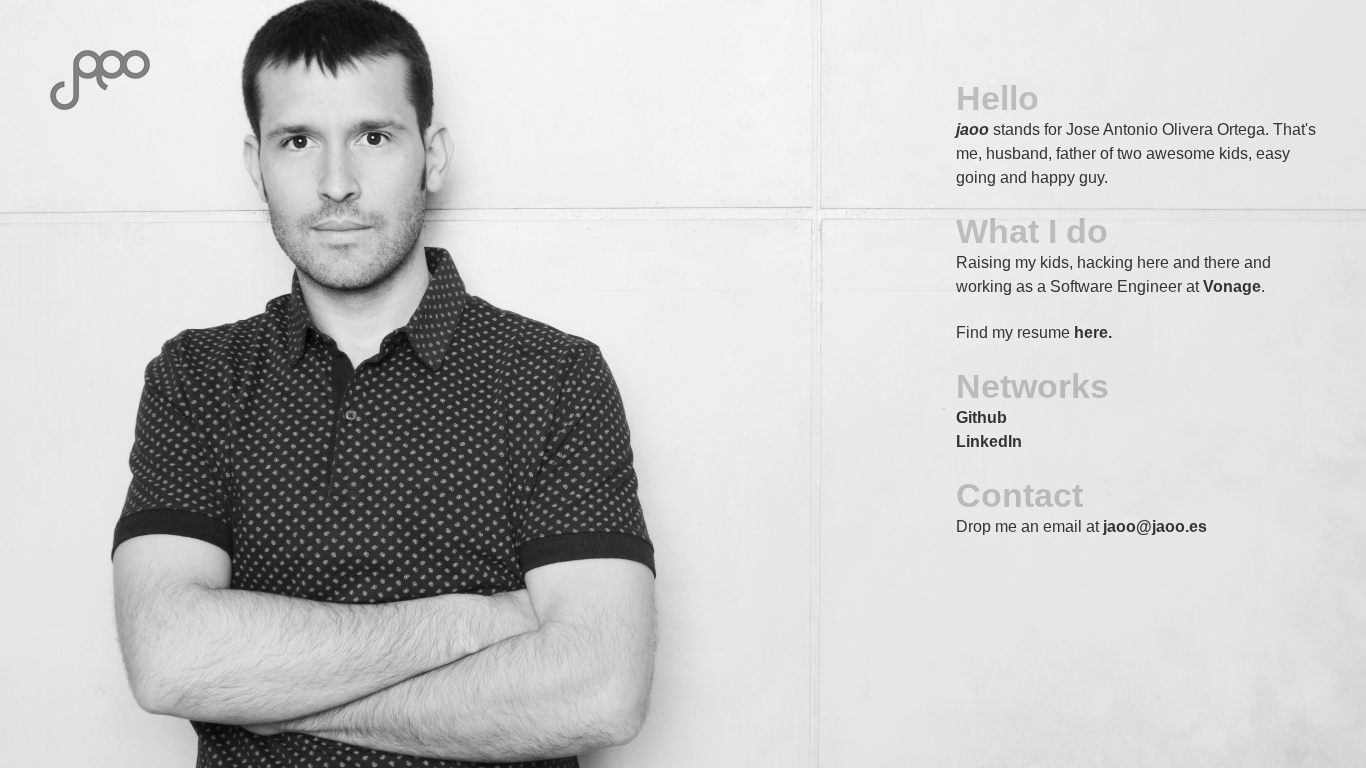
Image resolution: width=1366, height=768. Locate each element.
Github (981, 417)
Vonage (1232, 286)
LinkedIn (989, 441)
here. (1093, 332)
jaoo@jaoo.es (1155, 526)
